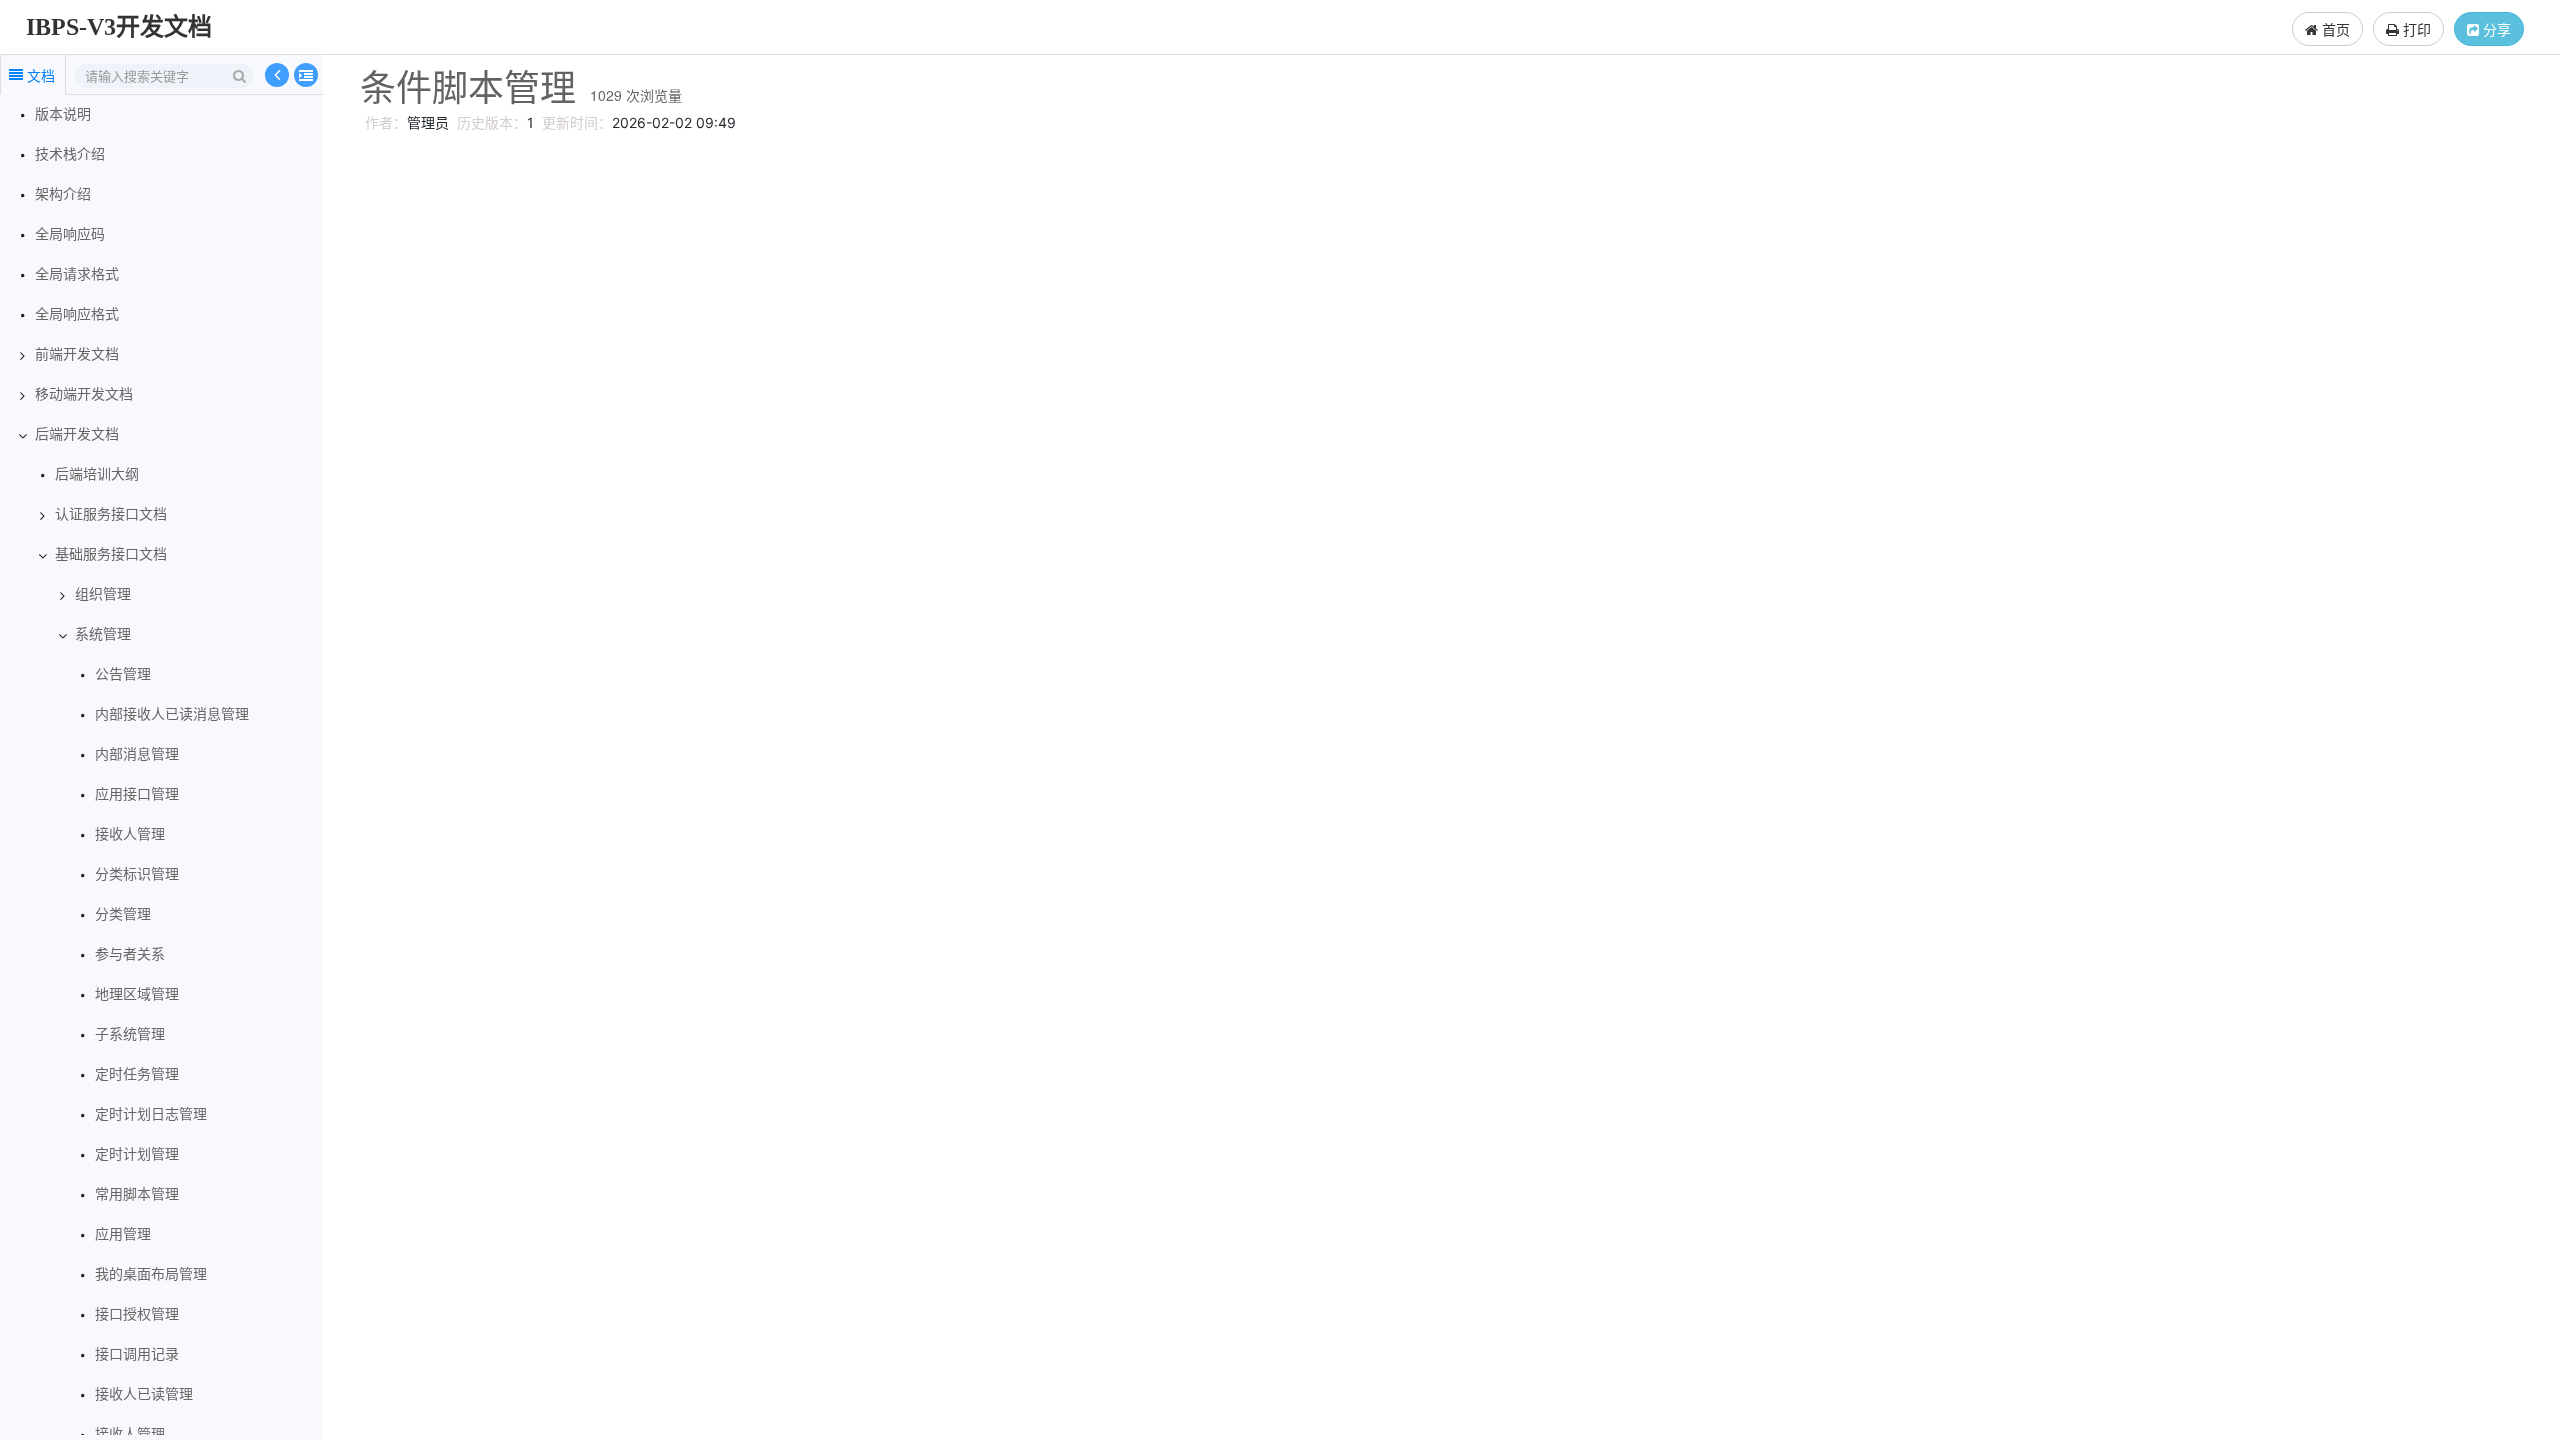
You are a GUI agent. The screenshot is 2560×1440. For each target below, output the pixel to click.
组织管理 (103, 594)
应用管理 (123, 1234)
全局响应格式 (77, 314)
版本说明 (63, 114)
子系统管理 (130, 1034)
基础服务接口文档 (111, 554)
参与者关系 (130, 954)
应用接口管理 (137, 794)
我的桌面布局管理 (151, 1274)
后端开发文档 (77, 434)
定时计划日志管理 (151, 1114)
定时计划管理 (137, 1154)
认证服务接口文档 (111, 514)
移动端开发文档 (84, 394)
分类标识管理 (137, 874)
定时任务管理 (137, 1074)
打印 (2415, 29)
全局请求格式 (77, 274)
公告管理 (123, 674)
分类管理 (123, 914)
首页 (2334, 29)
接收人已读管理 (144, 1394)
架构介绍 (63, 194)
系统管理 (103, 634)
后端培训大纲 (97, 474)
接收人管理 (130, 834)
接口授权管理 (137, 1314)
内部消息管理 (137, 754)
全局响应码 (70, 234)
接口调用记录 (137, 1354)
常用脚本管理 (137, 1194)
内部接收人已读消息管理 (172, 714)
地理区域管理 (137, 994)
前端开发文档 (77, 354)
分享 (2495, 29)
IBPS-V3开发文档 (119, 27)
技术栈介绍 (70, 154)
